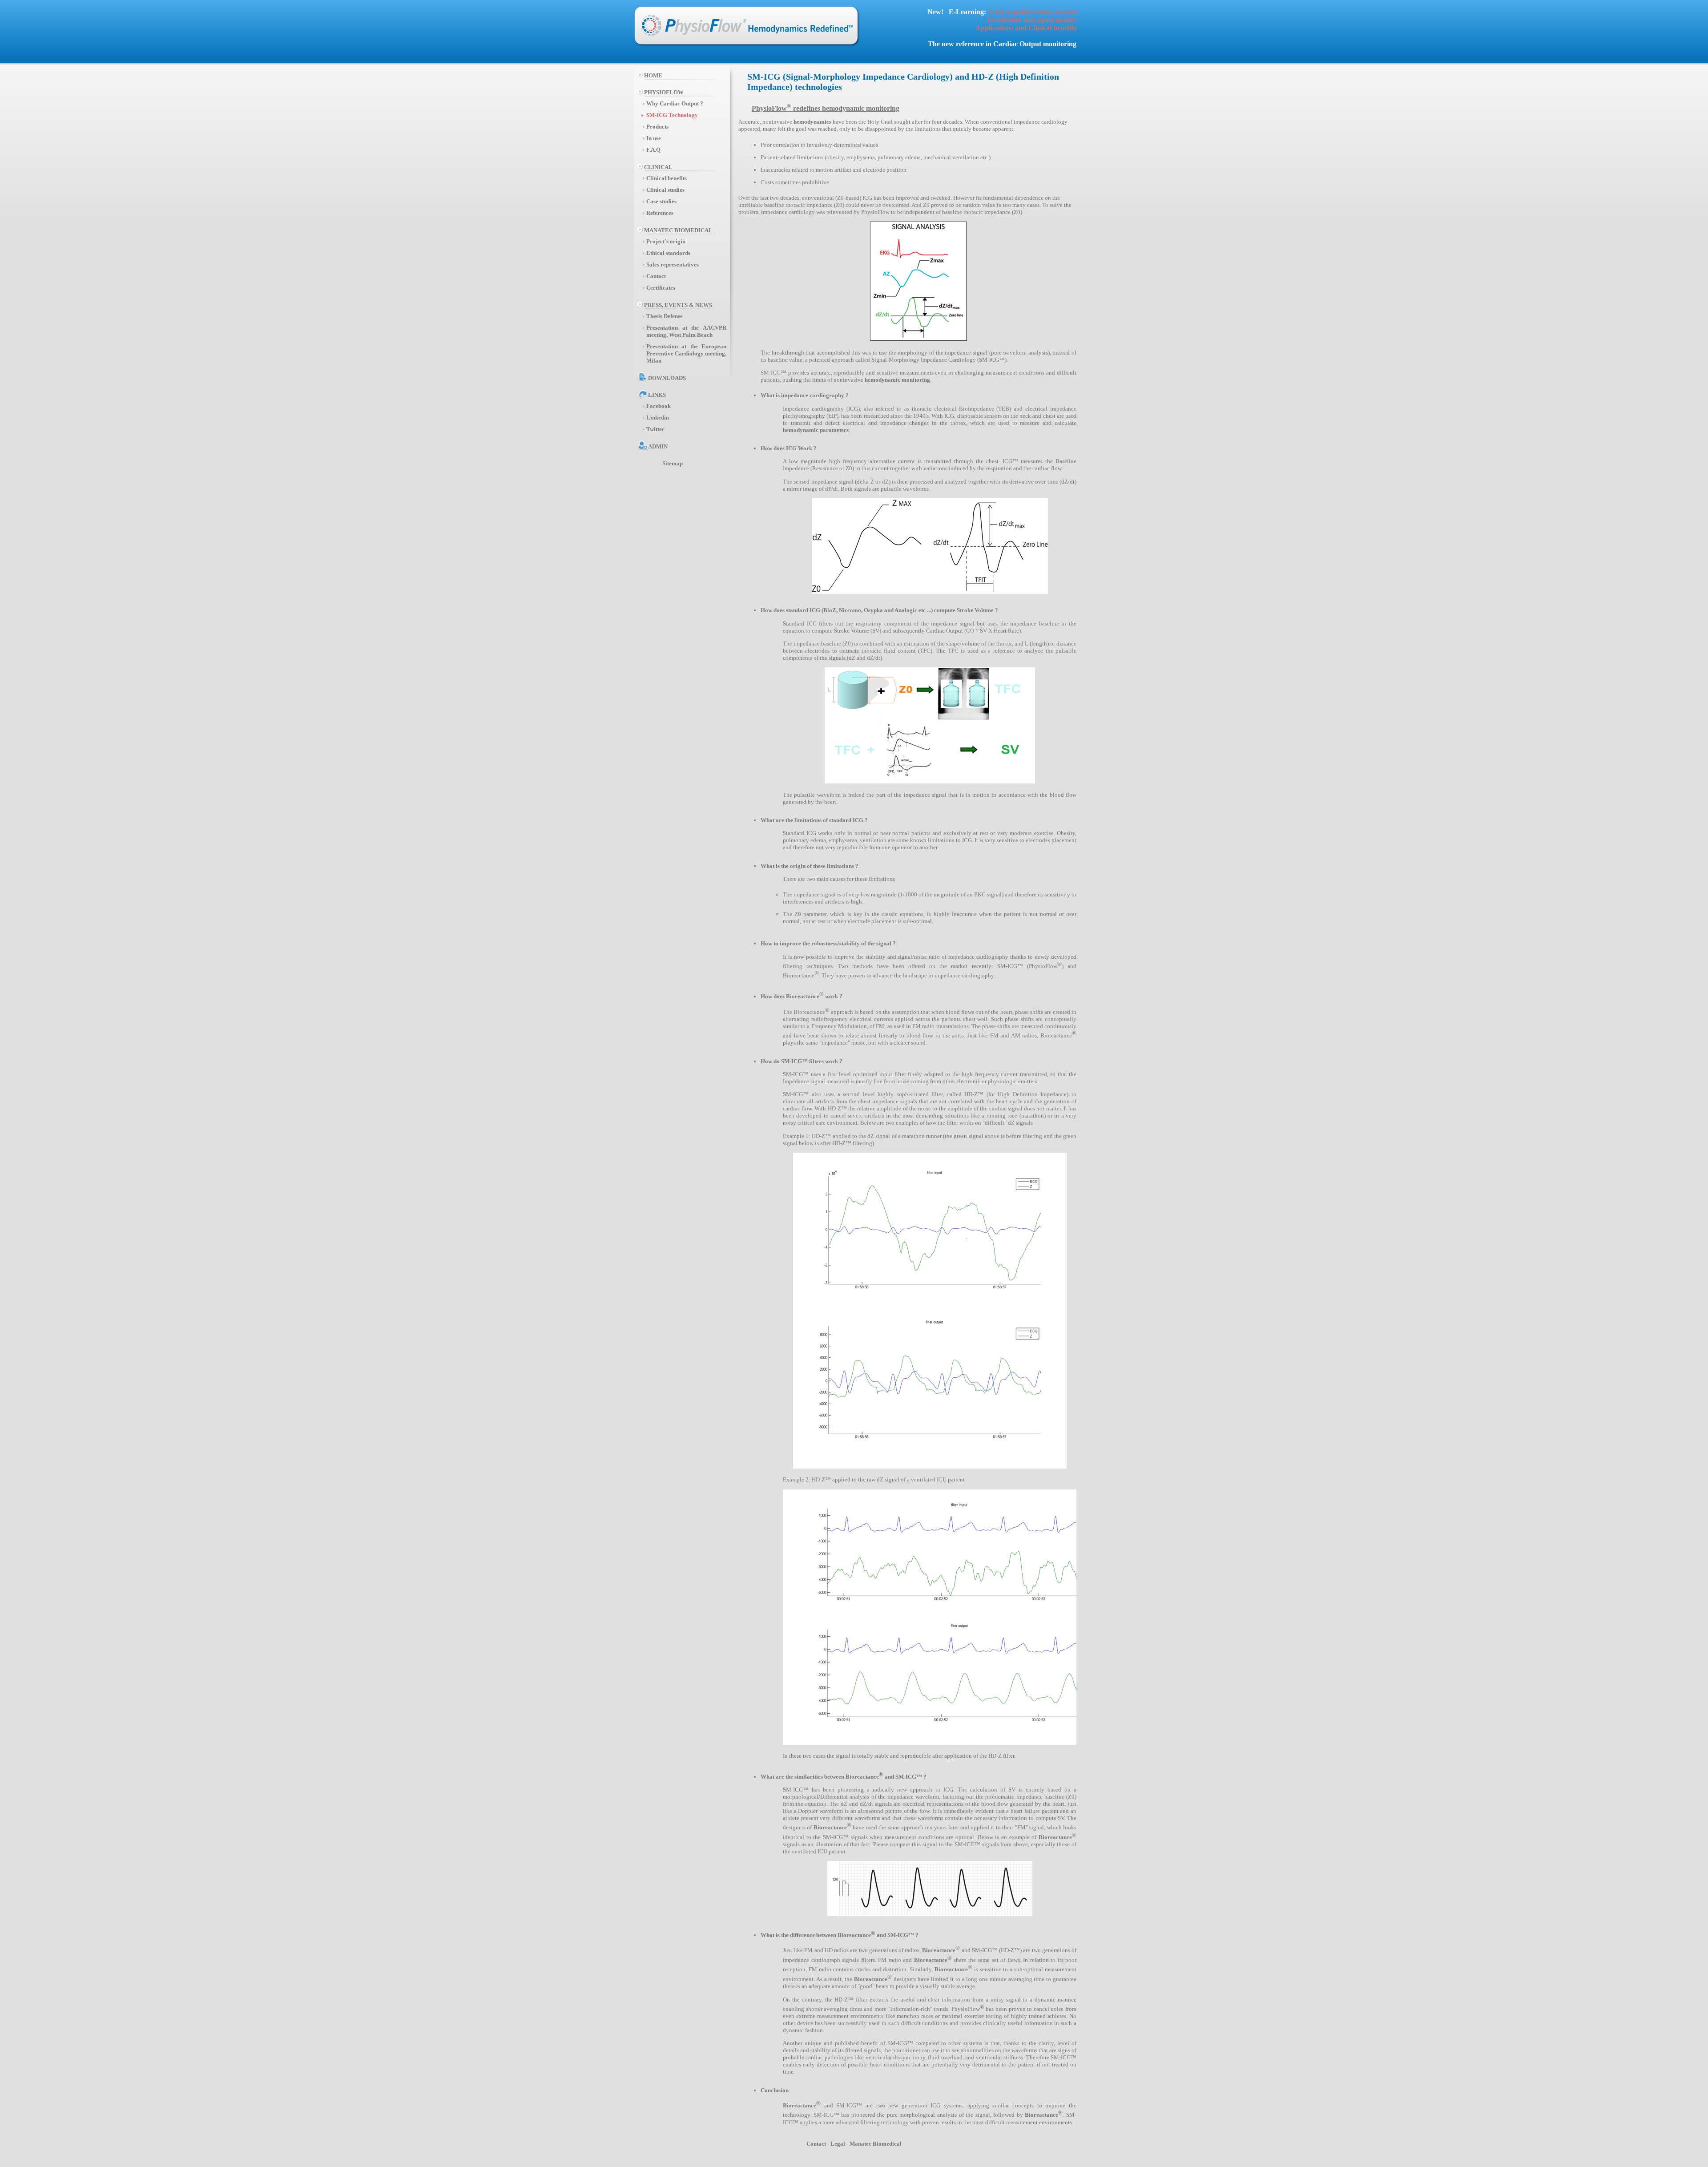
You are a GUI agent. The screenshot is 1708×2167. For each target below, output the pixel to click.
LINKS (655, 395)
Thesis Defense (665, 316)
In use (654, 138)
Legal (838, 2144)
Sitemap (671, 463)
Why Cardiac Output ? (675, 103)
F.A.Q (653, 150)
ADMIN (656, 446)
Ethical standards (668, 253)
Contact (656, 276)
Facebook (659, 406)
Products (657, 127)
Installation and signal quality (1032, 20)
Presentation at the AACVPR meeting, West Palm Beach (686, 331)
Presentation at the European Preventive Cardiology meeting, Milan (686, 353)
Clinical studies (665, 190)
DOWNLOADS (665, 378)
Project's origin (666, 241)
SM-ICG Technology (672, 115)
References (660, 213)
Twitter (655, 429)
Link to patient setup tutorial (1033, 12)
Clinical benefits (667, 178)
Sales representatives (673, 264)
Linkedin (658, 418)
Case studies (661, 201)
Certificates (661, 288)
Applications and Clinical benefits (1026, 28)
